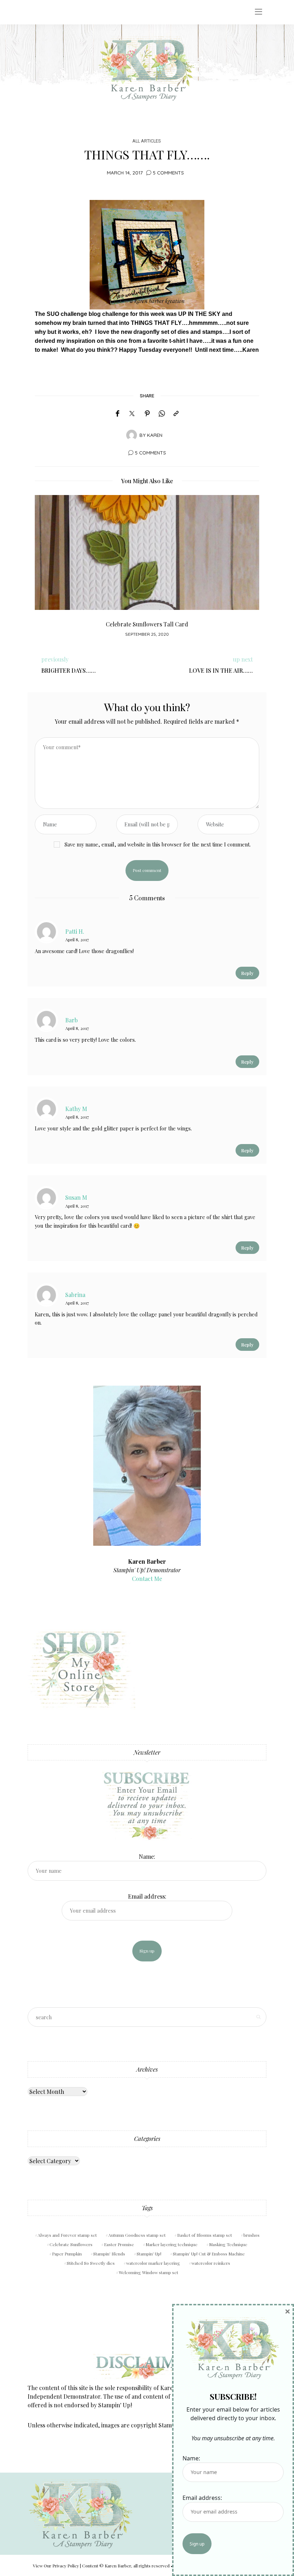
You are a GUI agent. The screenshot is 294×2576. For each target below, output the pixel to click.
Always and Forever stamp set (67, 2235)
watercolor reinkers (211, 2263)
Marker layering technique (172, 2244)
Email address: (147, 1896)
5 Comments (168, 172)
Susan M (76, 1197)
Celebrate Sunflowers (71, 2244)
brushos (252, 2235)
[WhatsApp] (162, 414)
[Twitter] (132, 414)
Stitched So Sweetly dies (91, 2263)
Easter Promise (119, 2244)
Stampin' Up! (149, 2254)
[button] (46, 570)
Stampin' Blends (109, 2254)
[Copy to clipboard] (176, 414)
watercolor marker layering (153, 2263)
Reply (247, 973)
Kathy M (76, 1109)
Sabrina (75, 1294)
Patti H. (75, 931)
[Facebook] (117, 414)
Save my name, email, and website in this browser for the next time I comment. (158, 844)
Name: (147, 1856)
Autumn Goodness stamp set (137, 2235)
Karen (155, 435)
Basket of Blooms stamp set (205, 2235)
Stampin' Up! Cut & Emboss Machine (209, 2254)
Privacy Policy (66, 2566)
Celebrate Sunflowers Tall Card (147, 624)
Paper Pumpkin (67, 2254)
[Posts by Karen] (132, 434)
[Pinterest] (147, 414)
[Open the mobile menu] (259, 12)
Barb (72, 1020)
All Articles (146, 141)
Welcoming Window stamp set (148, 2272)
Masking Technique (228, 2244)
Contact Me (147, 1579)
